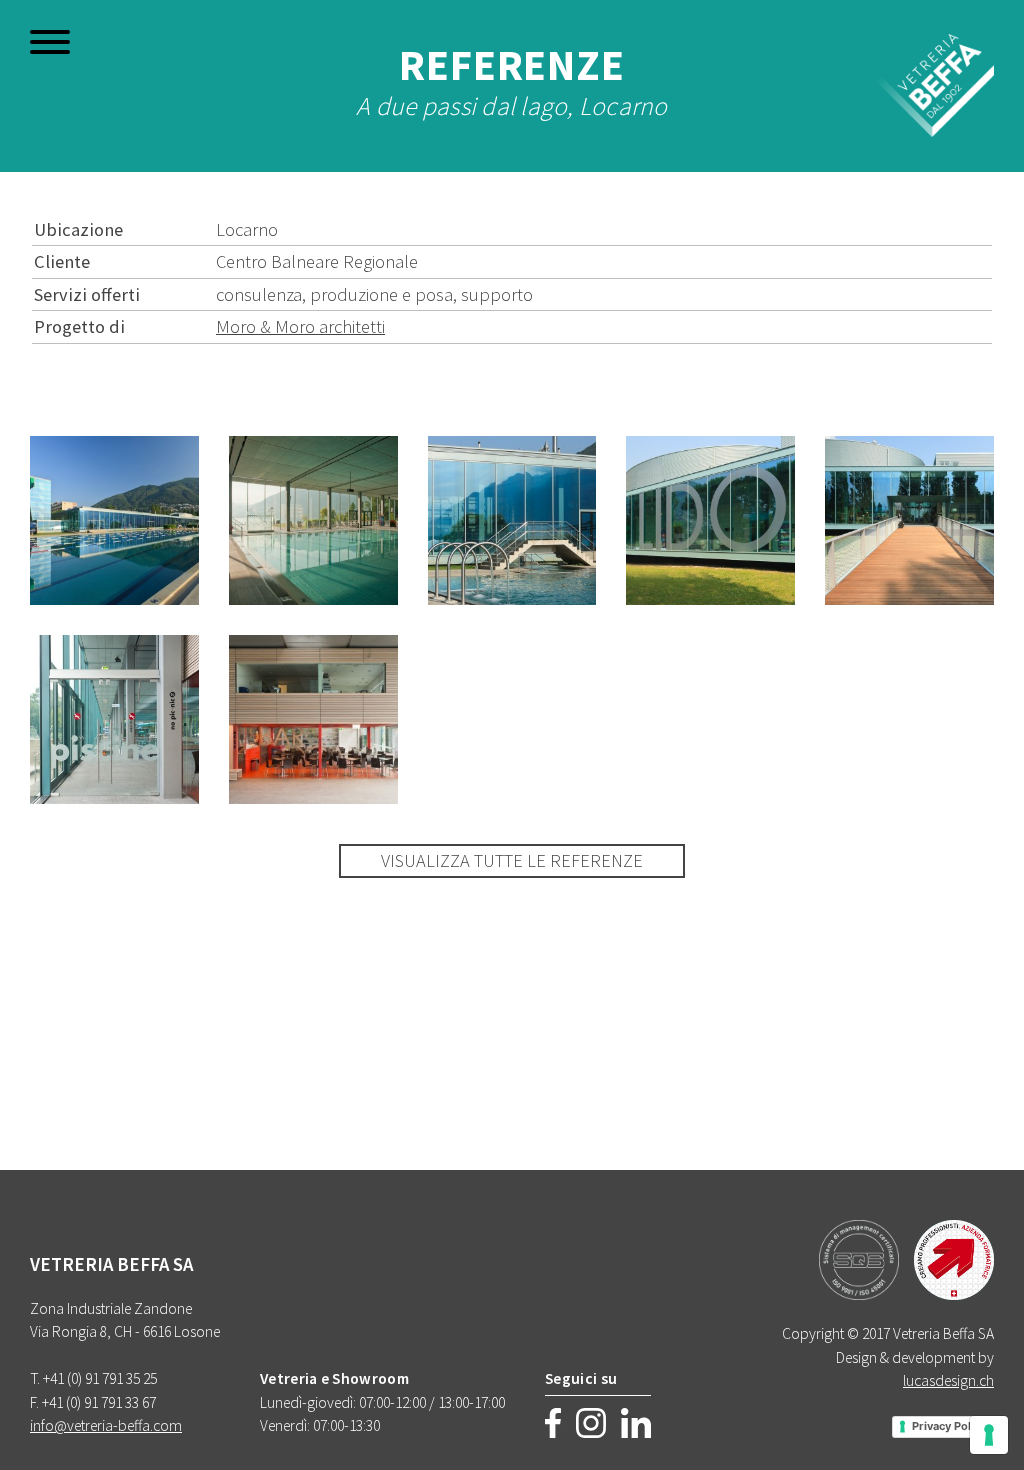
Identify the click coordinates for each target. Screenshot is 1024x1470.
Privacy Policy (949, 1426)
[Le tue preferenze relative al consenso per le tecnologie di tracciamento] (989, 1435)
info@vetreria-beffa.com (106, 1425)
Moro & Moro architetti (300, 326)
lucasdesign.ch (948, 1380)
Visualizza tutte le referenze (512, 860)
